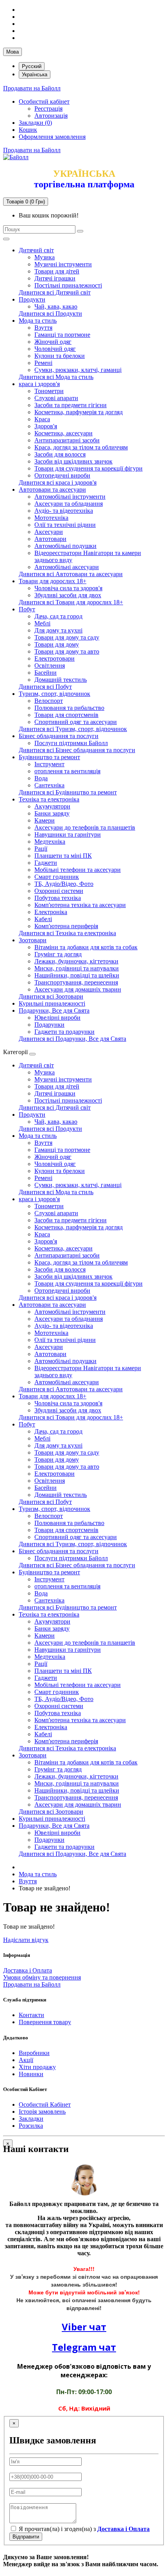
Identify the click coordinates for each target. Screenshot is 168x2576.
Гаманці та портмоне (62, 335)
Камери (45, 820)
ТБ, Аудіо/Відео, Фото (64, 884)
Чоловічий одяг (55, 349)
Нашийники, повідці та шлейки (77, 975)
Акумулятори (52, 806)
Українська (35, 75)
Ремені (43, 363)
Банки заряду (52, 813)
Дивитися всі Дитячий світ (55, 292)
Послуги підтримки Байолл (71, 743)
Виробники (34, 2053)
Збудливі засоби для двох (68, 595)
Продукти (32, 299)
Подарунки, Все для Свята (54, 1010)
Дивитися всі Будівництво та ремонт (68, 792)
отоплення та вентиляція (67, 771)
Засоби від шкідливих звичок (73, 461)
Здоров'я (46, 426)
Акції (26, 2060)
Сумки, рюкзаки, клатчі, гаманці (78, 370)
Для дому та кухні (58, 630)
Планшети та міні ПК (63, 856)
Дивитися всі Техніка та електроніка (67, 933)
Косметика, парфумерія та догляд (79, 412)
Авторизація (51, 116)
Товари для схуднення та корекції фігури (88, 468)
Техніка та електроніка (49, 799)
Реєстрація (48, 109)
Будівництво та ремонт (49, 757)
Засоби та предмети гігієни (71, 405)
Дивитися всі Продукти (50, 313)
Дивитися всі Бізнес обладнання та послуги (77, 750)
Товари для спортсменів (66, 715)
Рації (41, 849)
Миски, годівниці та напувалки (77, 968)
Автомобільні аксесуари (67, 567)
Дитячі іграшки (55, 278)
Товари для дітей (57, 271)
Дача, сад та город (58, 616)
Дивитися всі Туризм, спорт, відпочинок (73, 729)
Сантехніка (49, 785)
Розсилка (31, 2126)
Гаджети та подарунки (64, 1032)
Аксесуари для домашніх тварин (78, 989)
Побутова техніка (58, 898)
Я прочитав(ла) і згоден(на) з (83, 2529)
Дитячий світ (36, 250)
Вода (41, 778)
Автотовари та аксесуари (52, 490)
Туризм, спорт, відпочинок (55, 694)
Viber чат (84, 2327)
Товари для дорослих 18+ (53, 581)
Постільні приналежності (68, 285)
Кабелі (43, 919)
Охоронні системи (59, 891)
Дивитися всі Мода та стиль (56, 377)
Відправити (26, 2537)
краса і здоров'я (39, 384)
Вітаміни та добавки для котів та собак (86, 947)
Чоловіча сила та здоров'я (68, 588)
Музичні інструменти (63, 264)
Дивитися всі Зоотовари (51, 996)
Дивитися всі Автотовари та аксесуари (71, 574)
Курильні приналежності (52, 1003)
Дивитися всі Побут (45, 687)
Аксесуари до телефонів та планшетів (85, 827)
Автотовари (50, 539)
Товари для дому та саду (67, 637)
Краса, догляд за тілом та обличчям (81, 447)
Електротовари (55, 658)
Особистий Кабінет (45, 2104)
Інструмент (49, 764)
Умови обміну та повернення (42, 1977)
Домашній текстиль (61, 680)
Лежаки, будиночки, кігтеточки (76, 961)
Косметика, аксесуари (63, 433)
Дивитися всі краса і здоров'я (58, 482)
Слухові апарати (56, 398)
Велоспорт (49, 701)
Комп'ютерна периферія (66, 926)
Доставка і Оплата (28, 1970)
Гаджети (46, 863)
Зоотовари (33, 940)
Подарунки (49, 1025)
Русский (32, 66)
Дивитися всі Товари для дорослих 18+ (71, 602)
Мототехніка (51, 518)
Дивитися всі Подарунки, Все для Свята (72, 1039)
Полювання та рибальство (69, 708)
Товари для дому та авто (67, 651)
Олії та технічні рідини (65, 525)
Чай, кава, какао (56, 306)
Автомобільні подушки (65, 546)
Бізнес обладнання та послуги (59, 736)
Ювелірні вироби (57, 1018)
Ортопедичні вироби (62, 475)
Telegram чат (84, 2347)
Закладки (31, 2119)
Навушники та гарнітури (68, 834)
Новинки (31, 2074)
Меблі (42, 623)
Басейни (46, 673)
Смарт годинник (57, 877)
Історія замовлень (42, 2112)
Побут (27, 609)
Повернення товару (45, 2022)
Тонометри (49, 391)
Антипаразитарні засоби (67, 440)
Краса (42, 419)
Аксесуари (49, 532)
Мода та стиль (38, 321)
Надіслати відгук (26, 1940)
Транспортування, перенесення (76, 982)
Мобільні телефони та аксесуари (78, 870)
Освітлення (50, 666)
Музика (45, 257)
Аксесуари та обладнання (69, 504)
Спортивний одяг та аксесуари (76, 722)
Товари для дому (57, 644)
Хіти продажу (37, 2067)
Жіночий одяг (53, 342)
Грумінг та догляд (58, 954)
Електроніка (51, 912)
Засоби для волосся (60, 454)
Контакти (31, 2015)
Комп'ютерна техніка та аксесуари (80, 905)
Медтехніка (50, 842)
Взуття (43, 328)
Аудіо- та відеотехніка (64, 511)
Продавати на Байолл (32, 88)
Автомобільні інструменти (70, 497)
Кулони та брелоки (60, 356)
